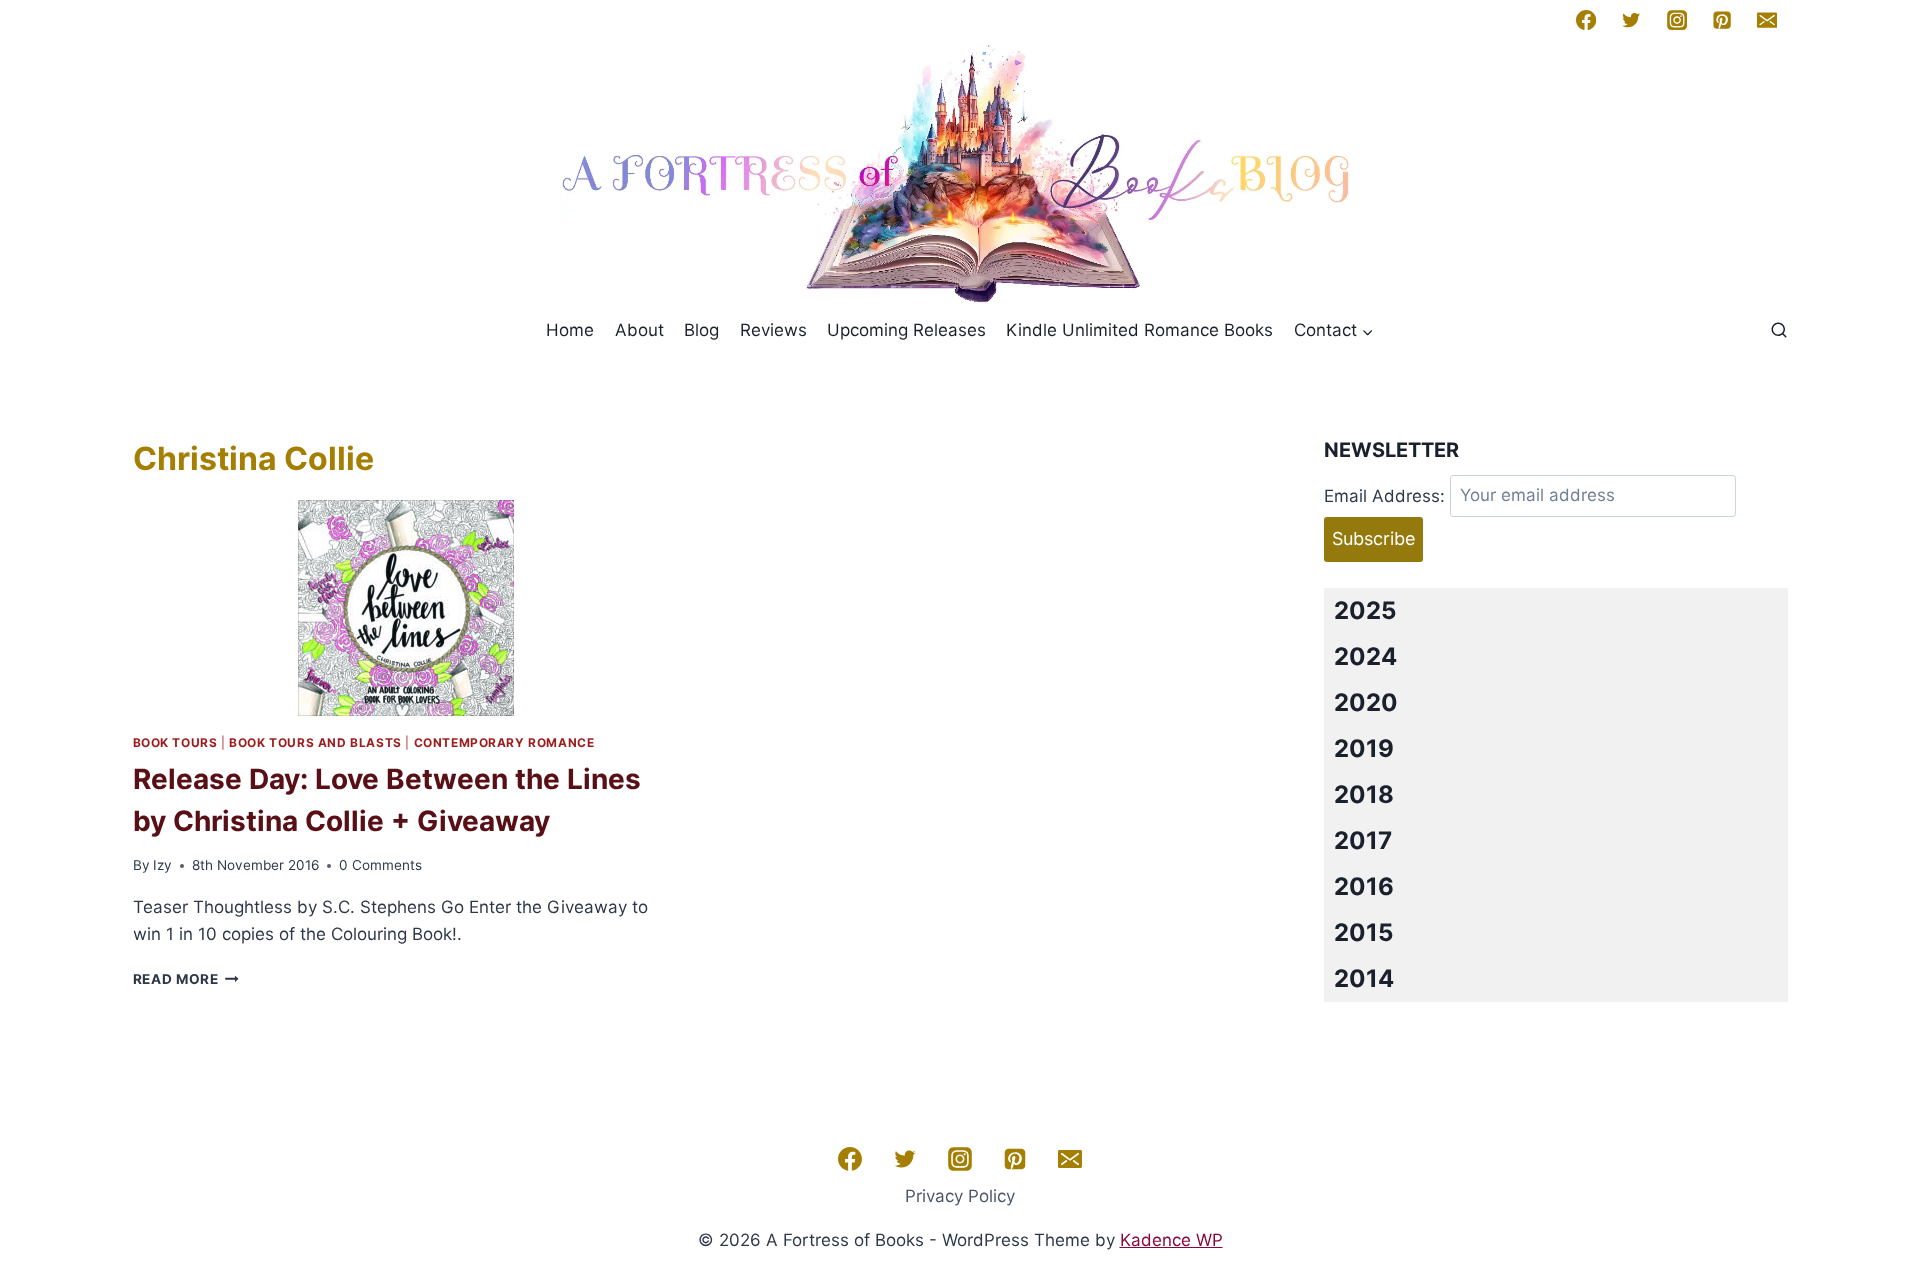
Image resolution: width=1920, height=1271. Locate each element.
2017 (1363, 840)
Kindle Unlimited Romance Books (1139, 330)
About (639, 330)
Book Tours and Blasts (315, 742)
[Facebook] (1586, 20)
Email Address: (1384, 495)
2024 (1365, 656)
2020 (1366, 702)
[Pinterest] (1722, 20)
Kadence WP (1171, 1240)
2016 (1364, 886)
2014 (1364, 978)
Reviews (773, 330)
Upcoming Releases (906, 330)
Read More (186, 979)
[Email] (1767, 20)
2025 (1365, 610)
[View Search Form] (1779, 331)
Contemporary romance (504, 742)
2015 (1363, 932)
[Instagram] (1676, 20)
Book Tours (175, 742)
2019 (1364, 748)
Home (570, 330)
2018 (1364, 794)
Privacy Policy (960, 1196)
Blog (701, 330)
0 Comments (380, 865)
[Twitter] (1631, 20)
